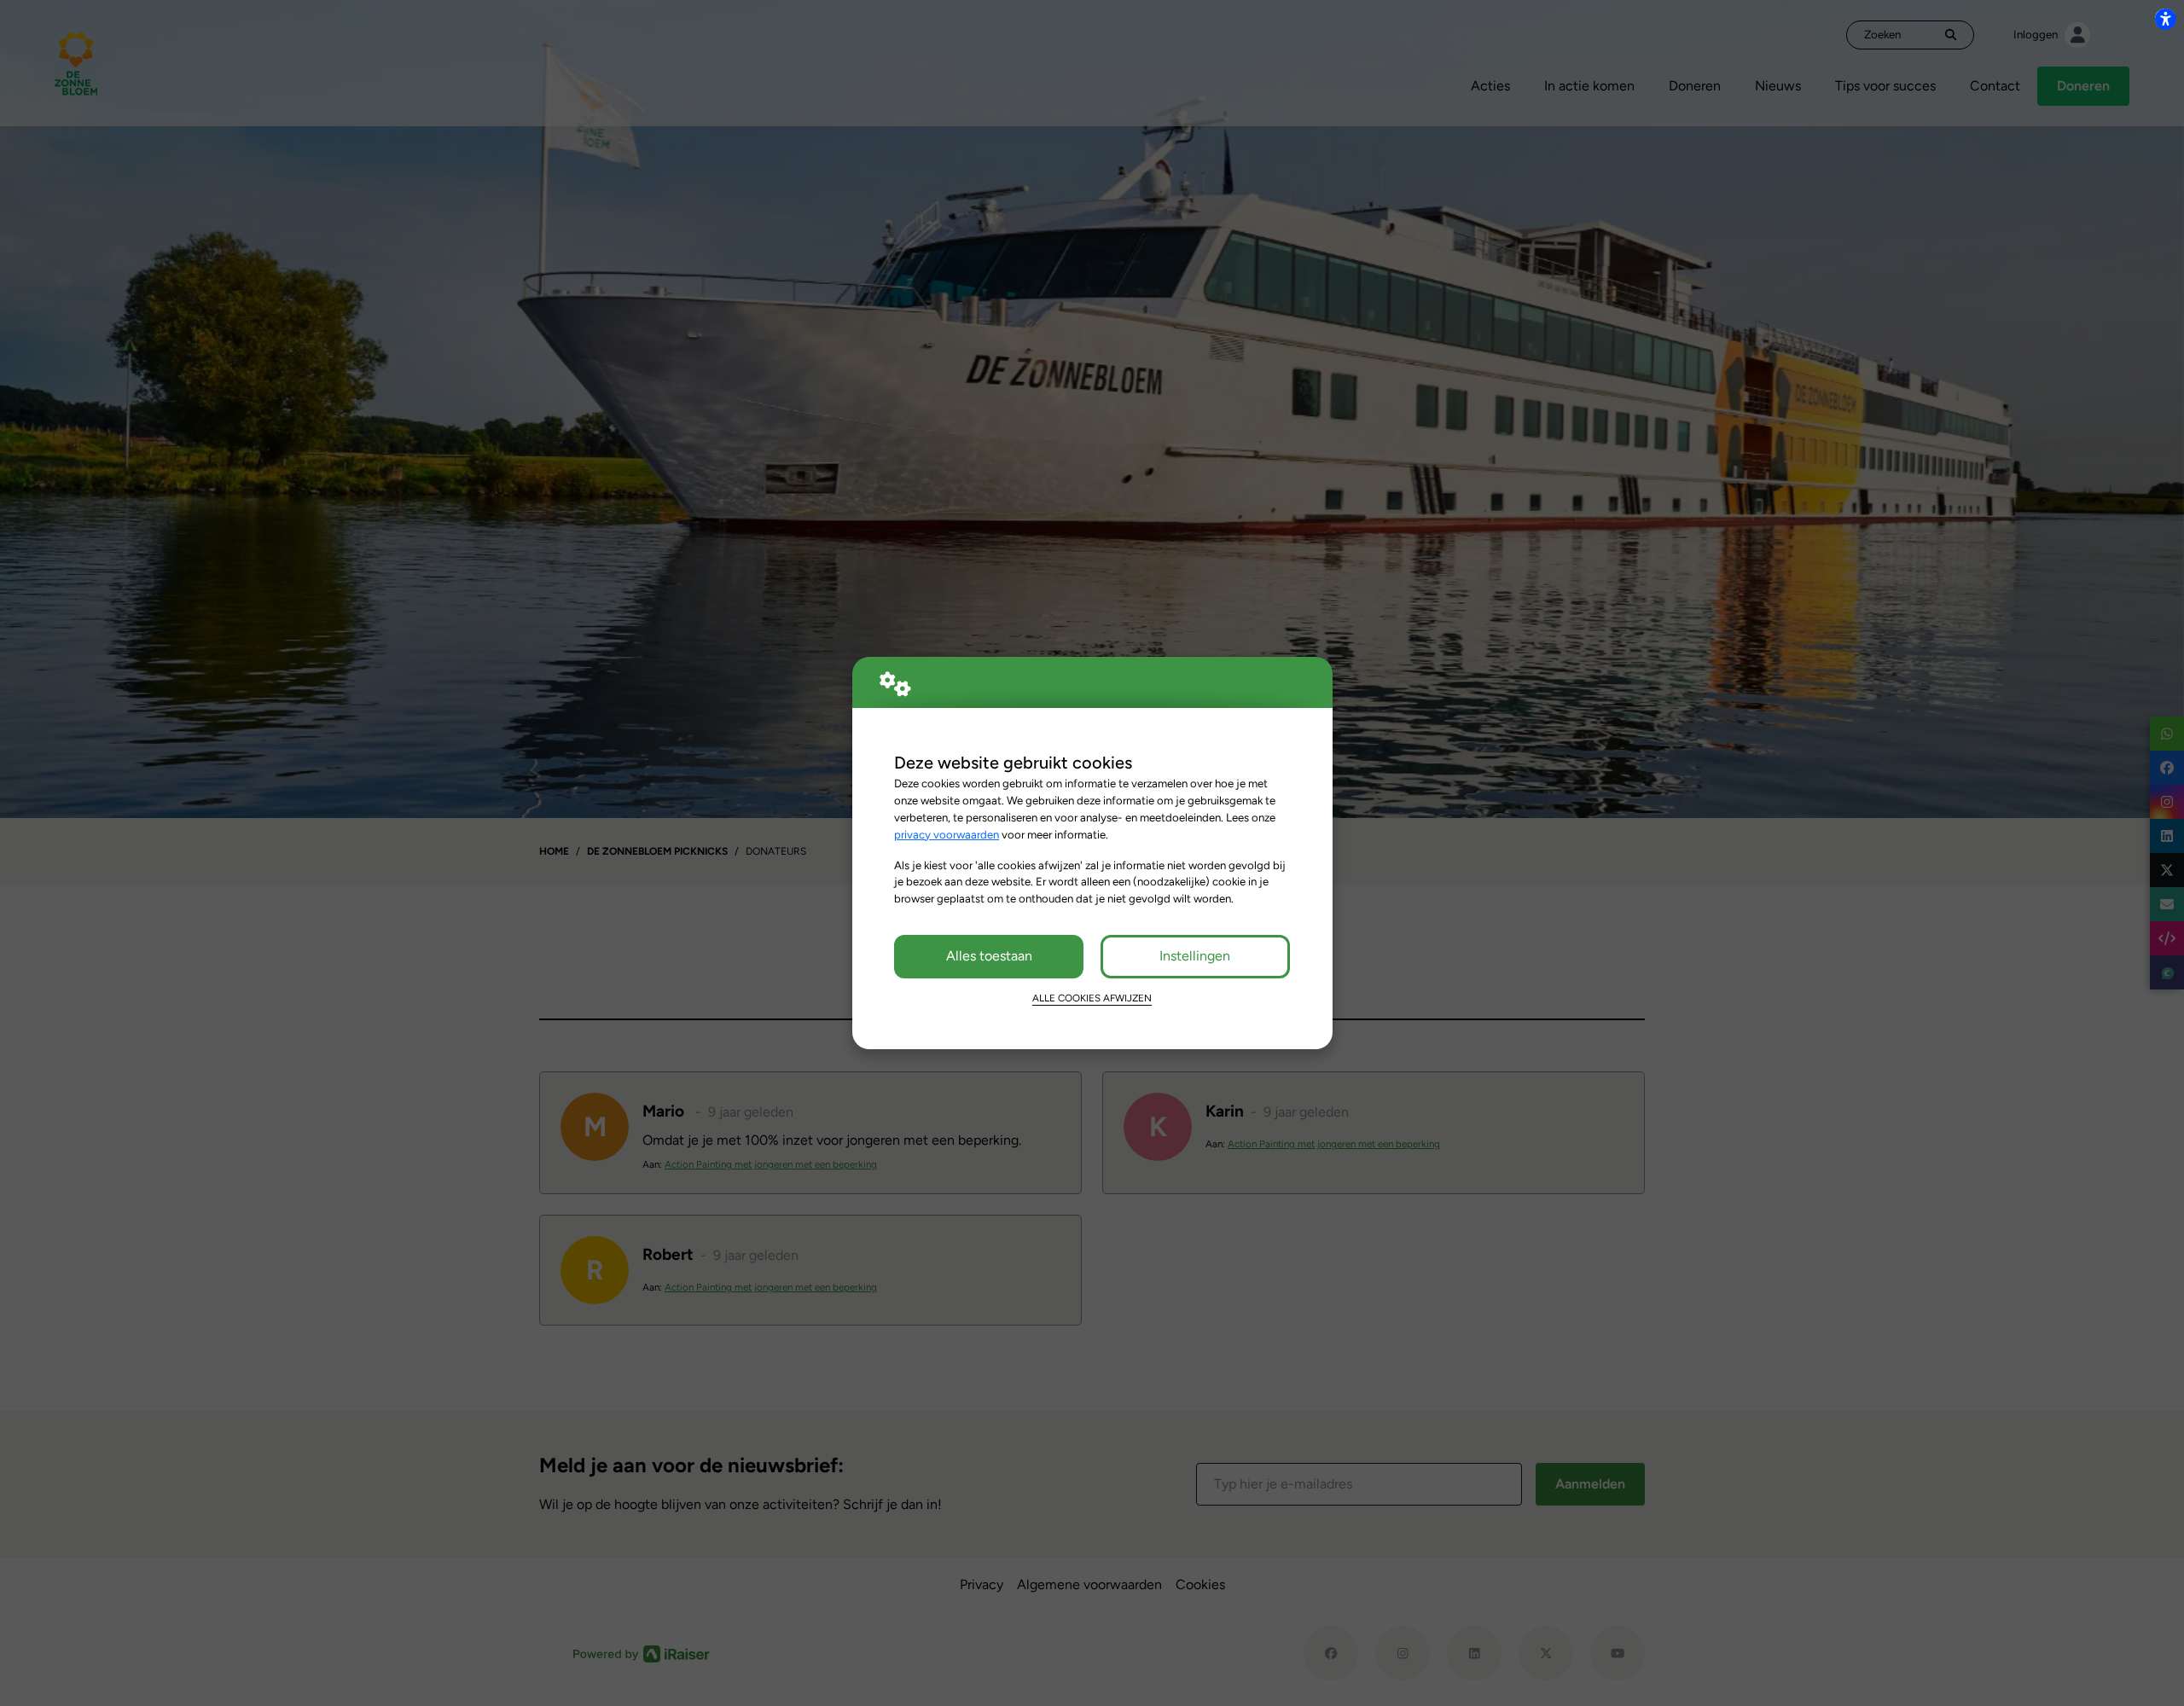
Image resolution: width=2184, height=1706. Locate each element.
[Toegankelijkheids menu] (2165, 19)
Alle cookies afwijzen (1092, 998)
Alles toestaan (989, 956)
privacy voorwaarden (947, 834)
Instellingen (1195, 956)
